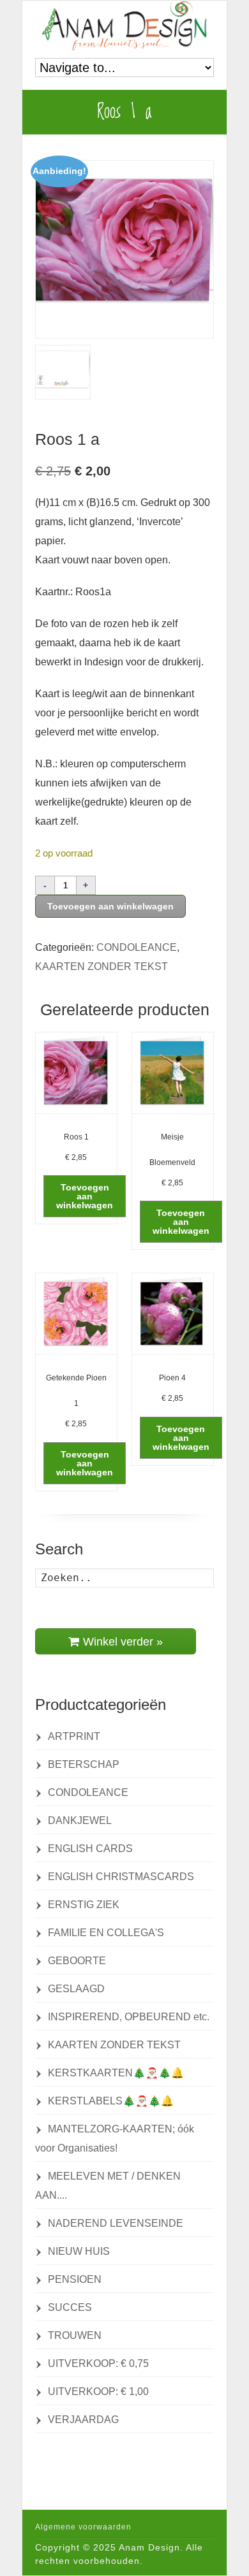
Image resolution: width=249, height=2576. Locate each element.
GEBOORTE (77, 1961)
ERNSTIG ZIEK (84, 1905)
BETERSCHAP (84, 1764)
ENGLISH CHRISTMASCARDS (121, 1877)
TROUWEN (75, 2335)
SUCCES (70, 2307)
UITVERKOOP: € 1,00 (98, 2391)
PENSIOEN (75, 2279)
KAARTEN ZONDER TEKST (102, 966)
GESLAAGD (76, 1989)
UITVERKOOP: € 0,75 (98, 2363)
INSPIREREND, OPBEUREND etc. (129, 2017)
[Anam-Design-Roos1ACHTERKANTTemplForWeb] (63, 372)
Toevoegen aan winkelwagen (110, 906)
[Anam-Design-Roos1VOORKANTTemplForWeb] (124, 249)
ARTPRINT (74, 1736)
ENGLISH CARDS (90, 1849)
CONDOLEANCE (137, 947)
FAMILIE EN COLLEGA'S (106, 1933)
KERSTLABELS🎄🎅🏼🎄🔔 (111, 2101)
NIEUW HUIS (79, 2251)
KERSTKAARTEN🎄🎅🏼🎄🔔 (116, 2073)
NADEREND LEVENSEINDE (116, 2223)
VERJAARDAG (83, 2420)
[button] (85, 1196)
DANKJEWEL (80, 1820)
